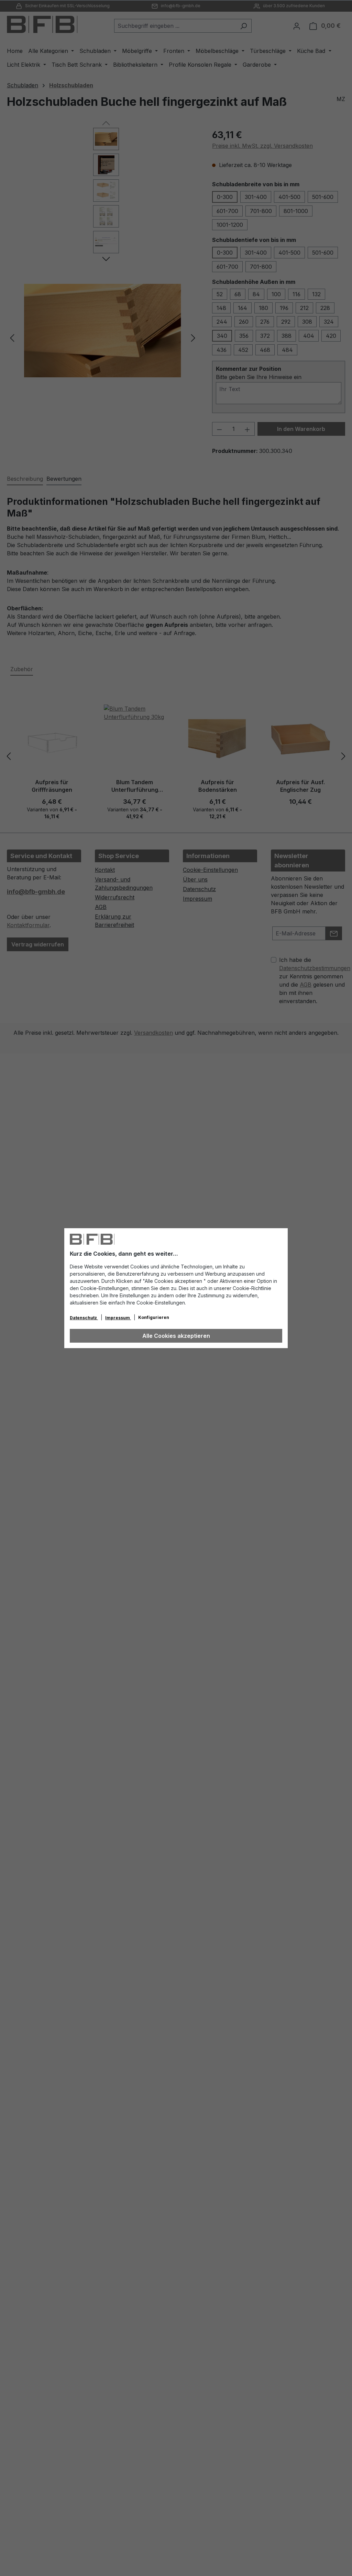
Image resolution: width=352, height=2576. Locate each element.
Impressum (118, 1318)
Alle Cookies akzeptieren (176, 1336)
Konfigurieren (154, 1317)
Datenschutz (84, 1318)
